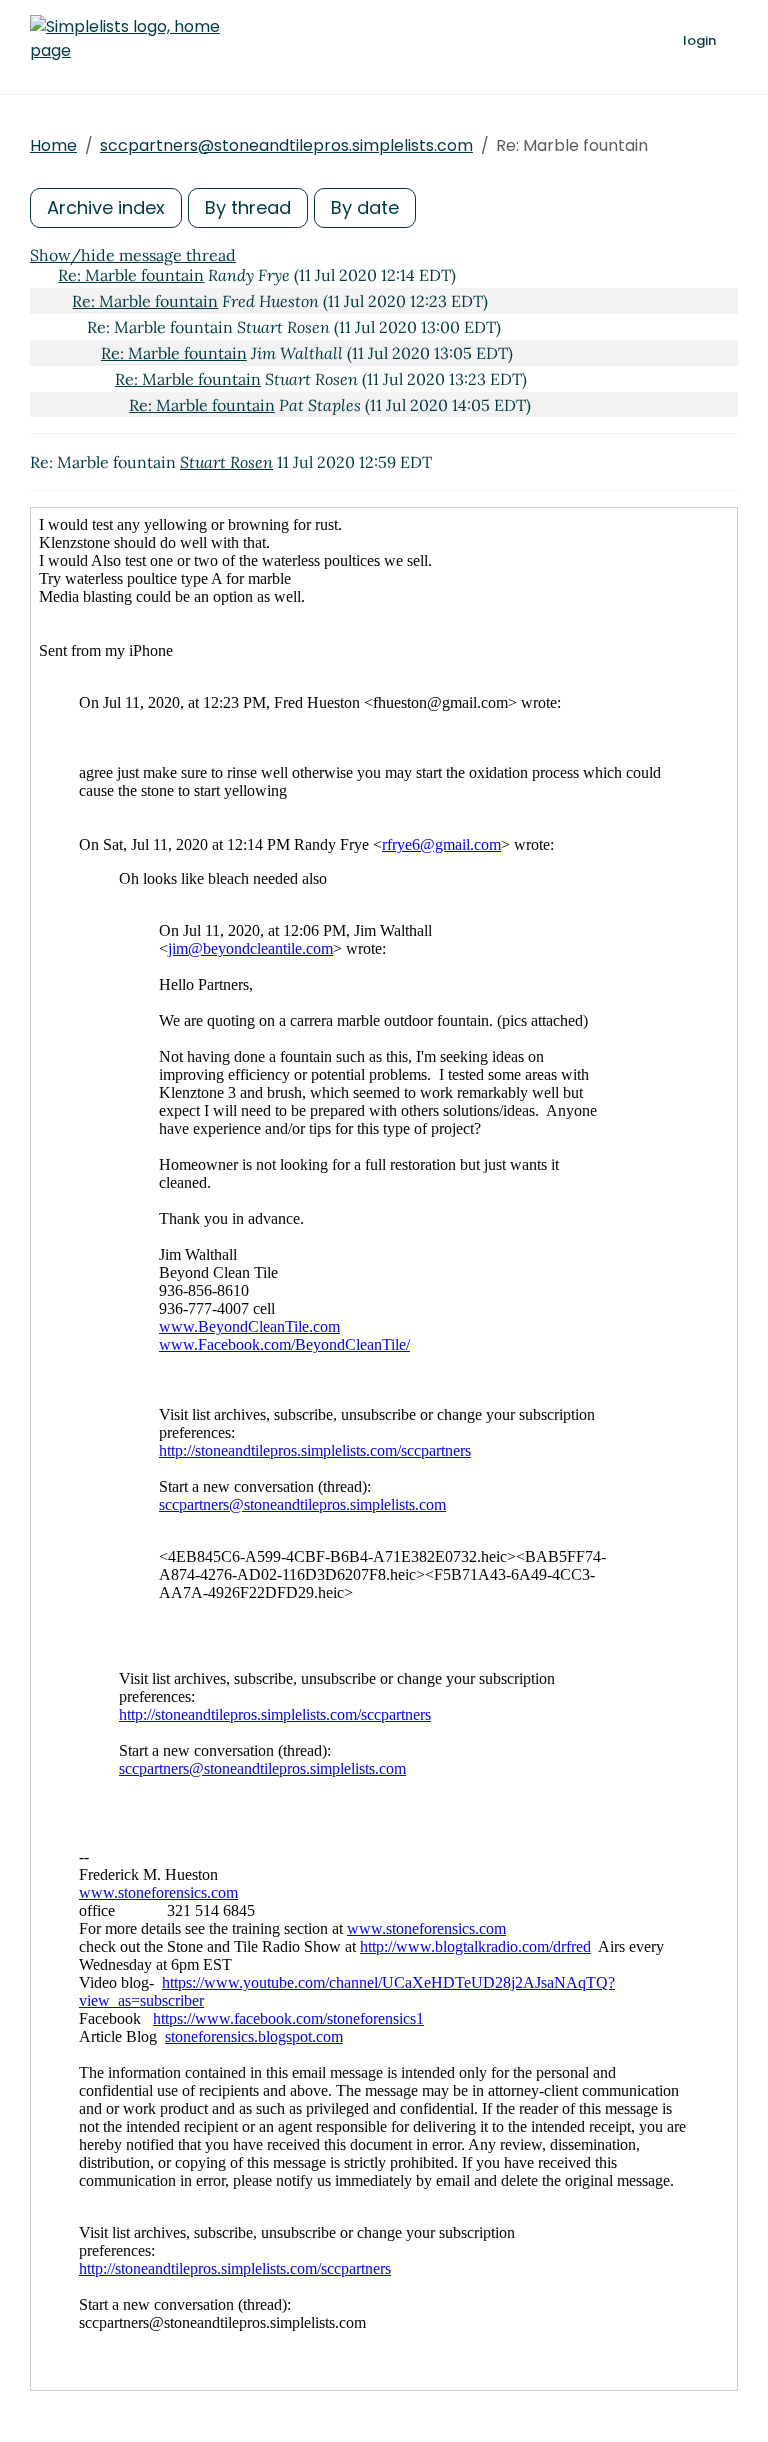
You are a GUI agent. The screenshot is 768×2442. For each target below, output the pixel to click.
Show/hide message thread (133, 255)
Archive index (106, 207)
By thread (248, 207)
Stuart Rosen (226, 462)
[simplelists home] (125, 39)
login (699, 40)
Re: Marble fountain (131, 275)
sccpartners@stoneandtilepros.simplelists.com (286, 145)
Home (53, 145)
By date (365, 207)
